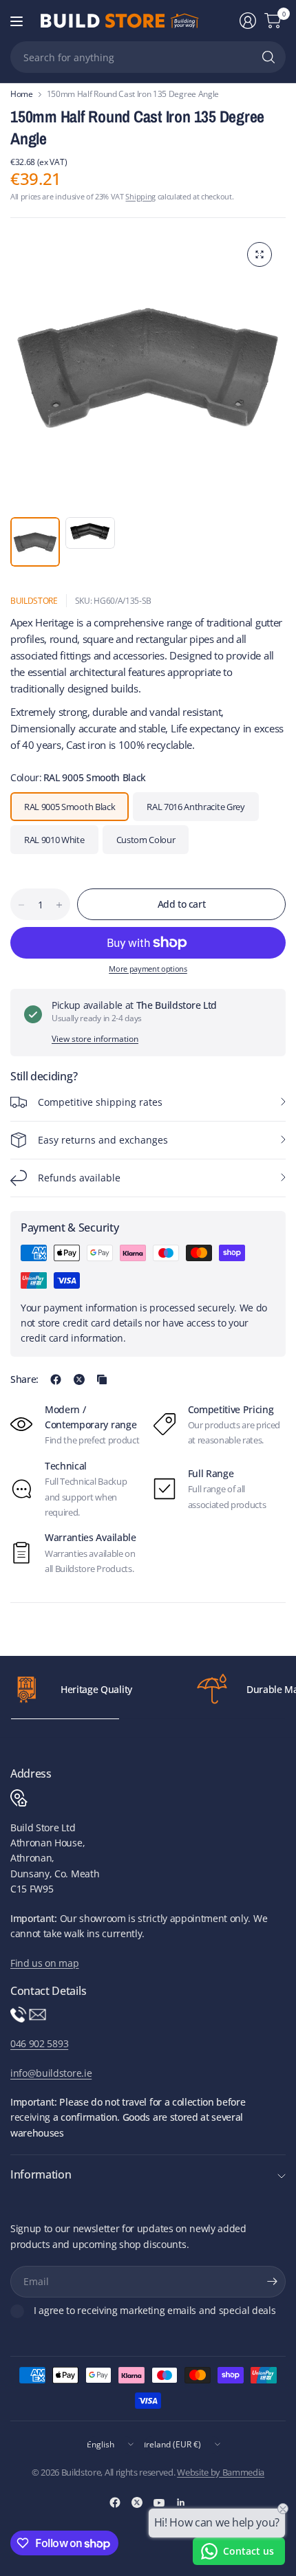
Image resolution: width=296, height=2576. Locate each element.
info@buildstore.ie (51, 2073)
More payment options (148, 969)
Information (41, 2174)
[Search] (268, 57)
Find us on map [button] (45, 1963)
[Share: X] (79, 1379)
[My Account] (248, 21)
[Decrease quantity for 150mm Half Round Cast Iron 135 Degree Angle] (21, 905)
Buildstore (34, 601)
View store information (95, 1039)
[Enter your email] (272, 2282)
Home (22, 94)
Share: (24, 1379)
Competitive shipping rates (100, 1102)
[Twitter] (137, 2502)
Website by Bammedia (221, 2472)
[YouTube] (159, 2502)
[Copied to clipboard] (102, 1379)
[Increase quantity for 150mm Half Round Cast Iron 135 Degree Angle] (59, 905)
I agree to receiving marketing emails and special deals (155, 2311)
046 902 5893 (39, 2043)
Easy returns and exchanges (103, 1140)
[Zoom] (260, 254)
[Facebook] (115, 2502)
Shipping (140, 196)
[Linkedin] (181, 2502)
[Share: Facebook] (56, 1379)
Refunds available (79, 1178)
